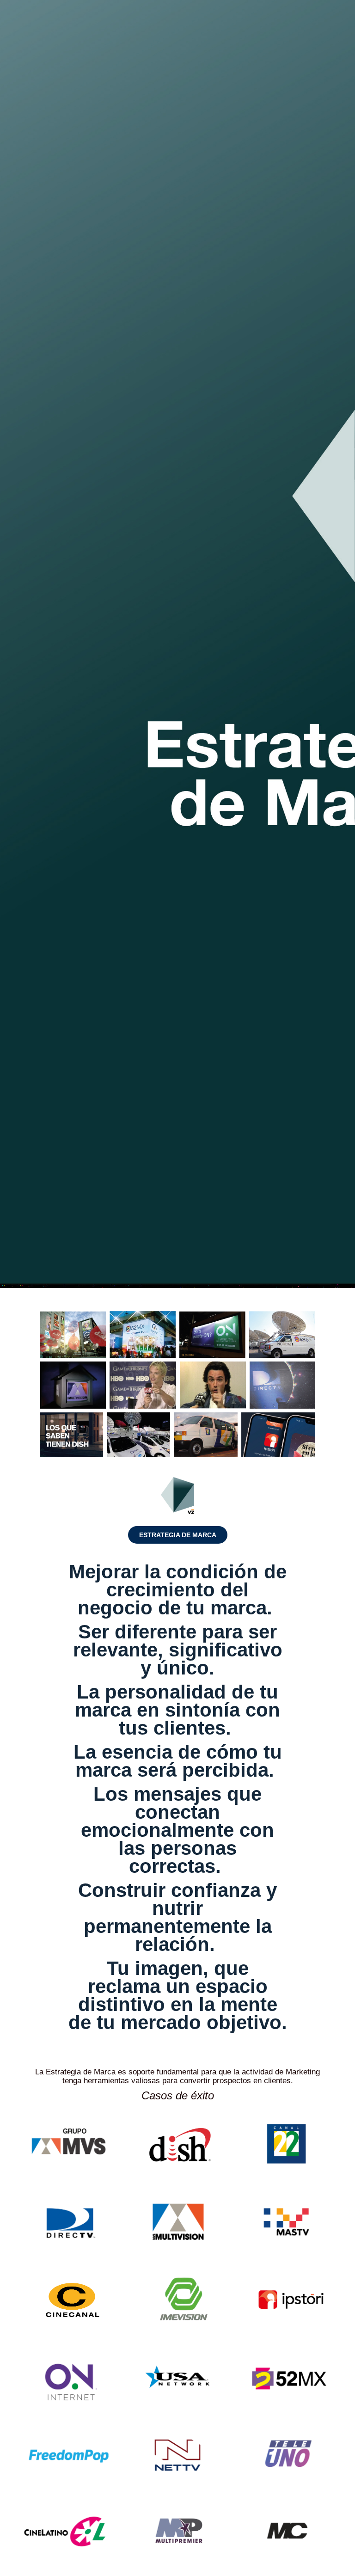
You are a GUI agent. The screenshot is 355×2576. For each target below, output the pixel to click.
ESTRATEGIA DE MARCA (178, 1535)
